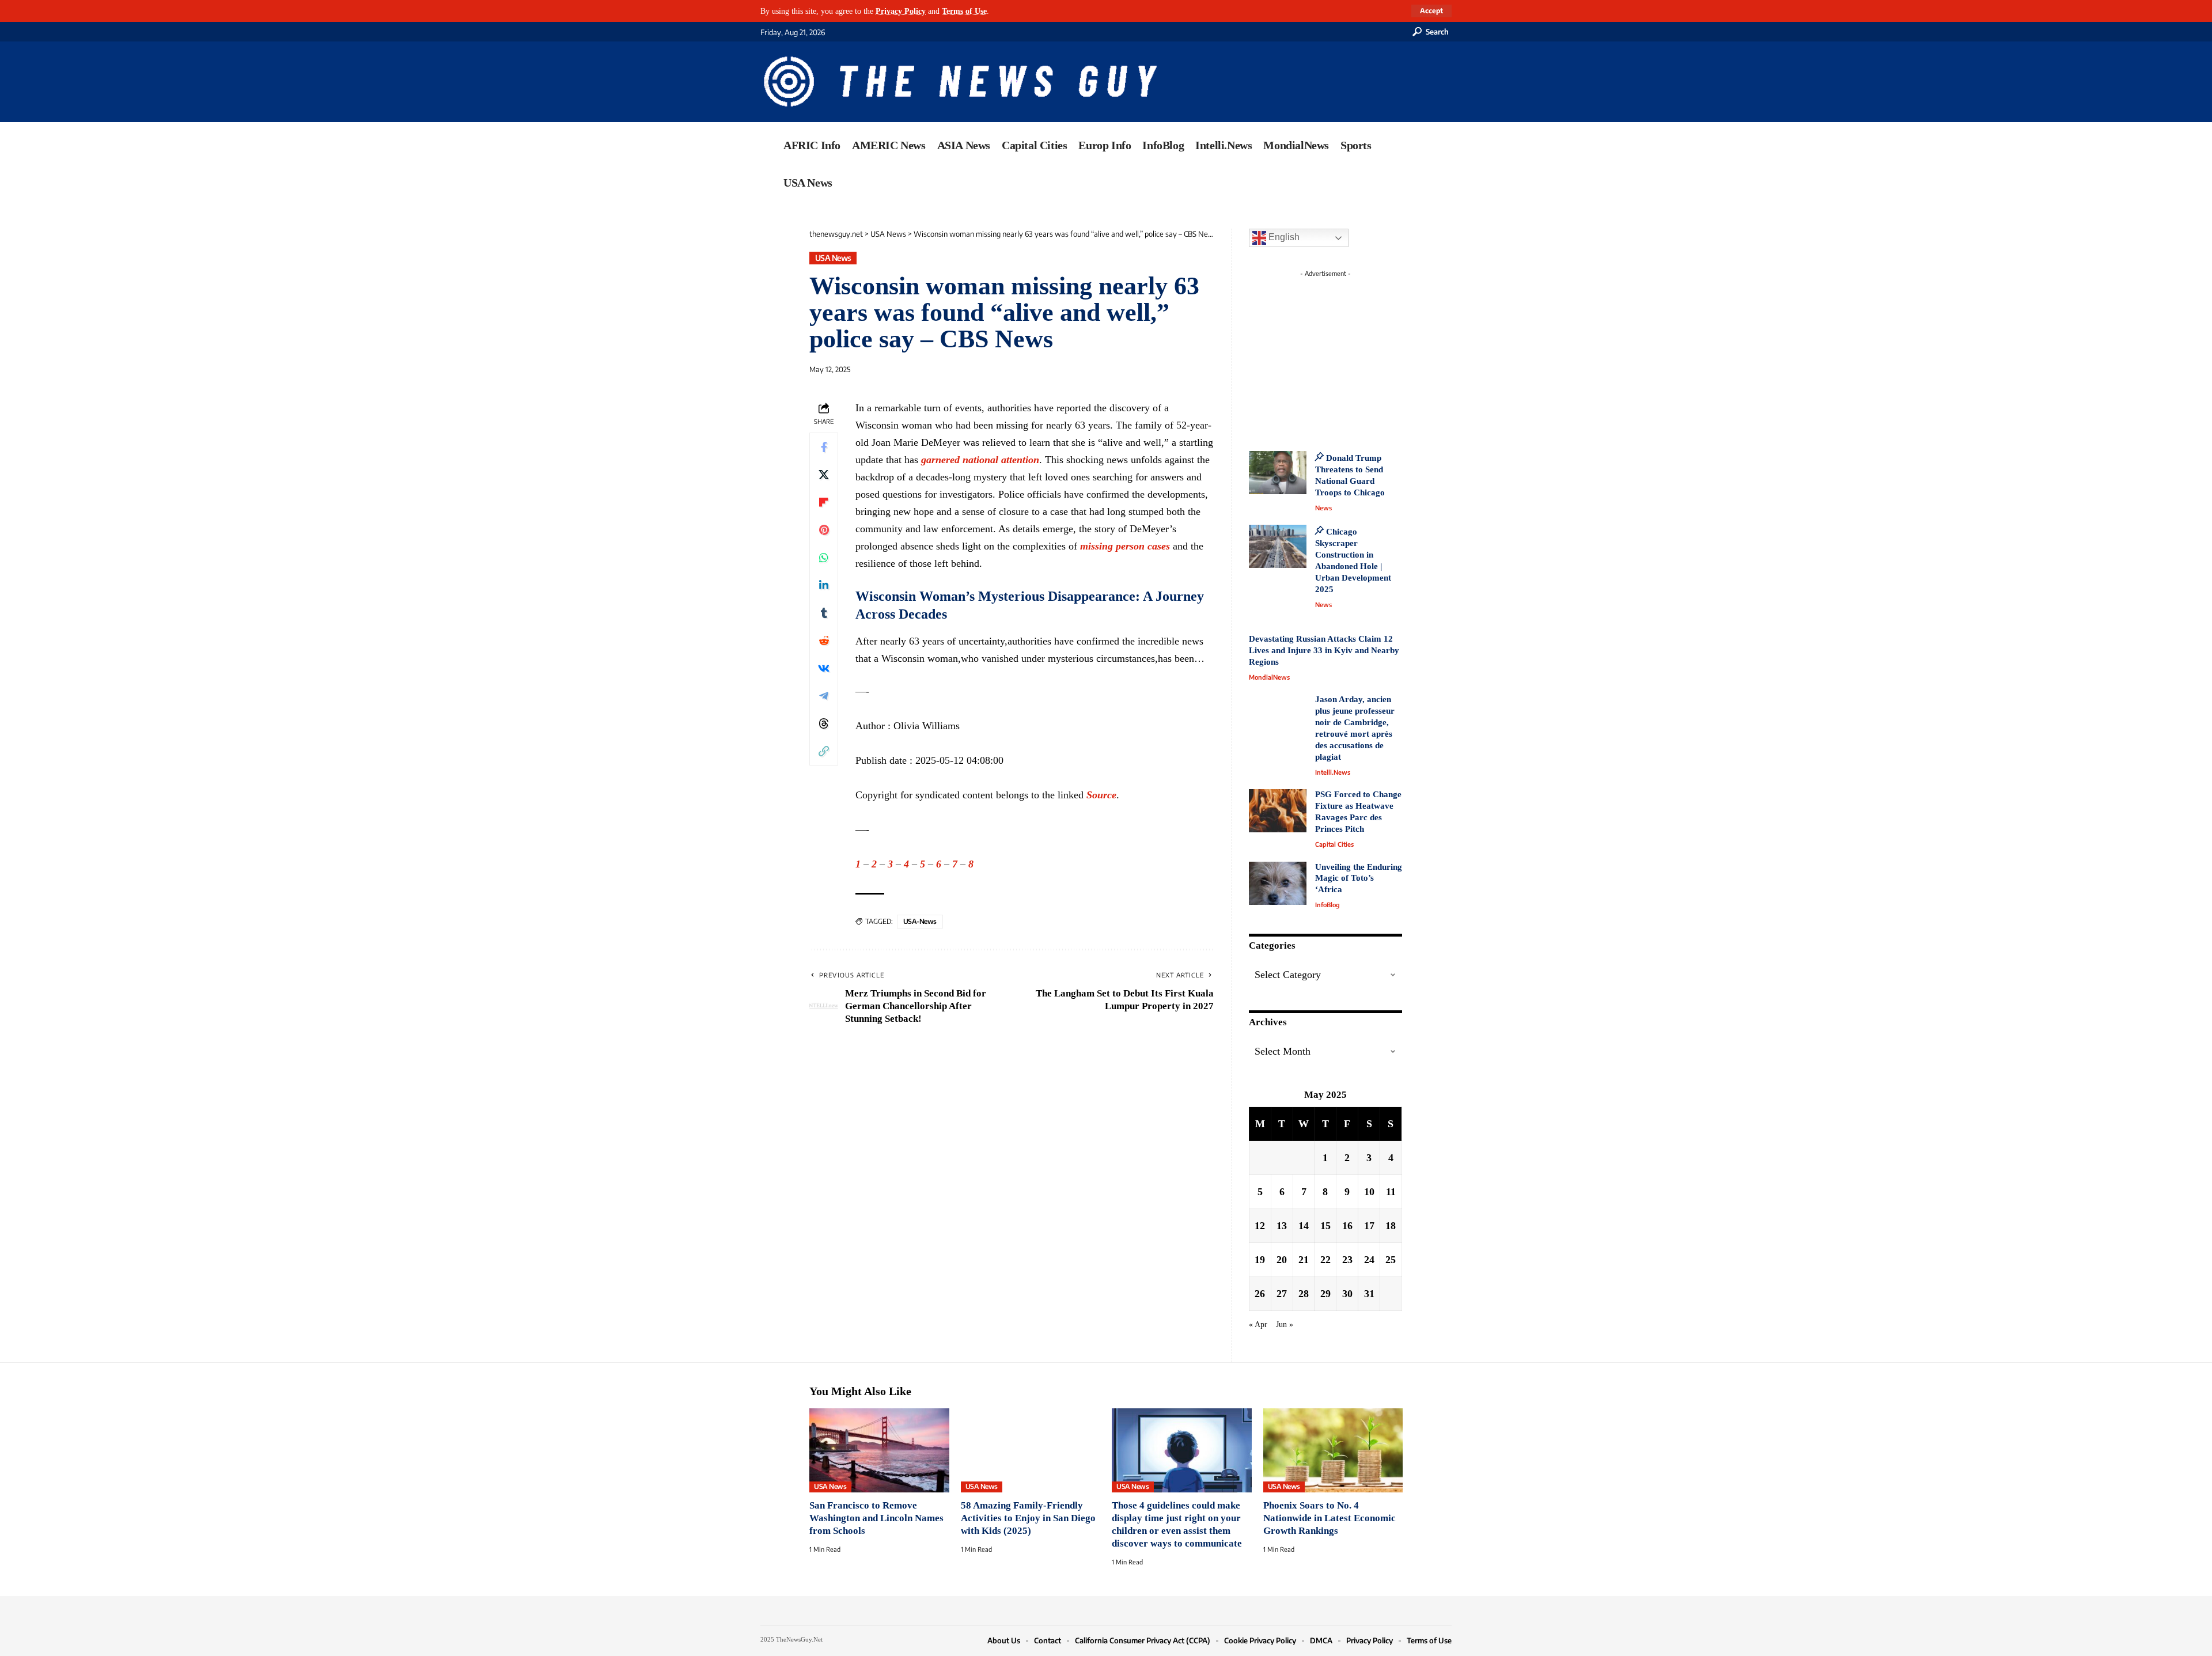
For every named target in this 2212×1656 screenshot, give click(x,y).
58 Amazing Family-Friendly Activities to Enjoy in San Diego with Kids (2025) (1028, 1518)
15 (1325, 1226)
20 (1282, 1260)
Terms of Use (964, 11)
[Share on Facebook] (824, 447)
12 (1260, 1226)
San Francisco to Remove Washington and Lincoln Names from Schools (876, 1518)
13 (1282, 1226)
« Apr (1258, 1324)
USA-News (920, 921)
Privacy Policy (901, 11)
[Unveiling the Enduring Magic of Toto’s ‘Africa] (1278, 883)
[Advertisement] (1347, 354)
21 (1304, 1260)
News (1323, 508)
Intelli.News (1333, 772)
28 (1304, 1294)
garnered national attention (980, 460)
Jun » (1285, 1324)
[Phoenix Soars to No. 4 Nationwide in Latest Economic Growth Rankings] (1333, 1450)
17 (1369, 1226)
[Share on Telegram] (824, 696)
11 (1391, 1192)
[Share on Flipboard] (824, 502)
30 (1347, 1294)
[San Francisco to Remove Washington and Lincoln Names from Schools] (879, 1450)
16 (1347, 1226)
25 (1391, 1260)
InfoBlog (1327, 905)
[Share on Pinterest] (824, 530)
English (1283, 237)
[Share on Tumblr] (824, 613)
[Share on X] (824, 475)
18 (1391, 1226)
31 (1369, 1294)
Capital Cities (1334, 844)
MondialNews (1269, 677)
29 (1325, 1294)
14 (1304, 1226)
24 (1369, 1260)
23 (1347, 1260)
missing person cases (1125, 546)
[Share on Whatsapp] (824, 558)
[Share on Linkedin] (824, 585)
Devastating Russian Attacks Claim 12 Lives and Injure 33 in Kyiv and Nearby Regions (1324, 650)
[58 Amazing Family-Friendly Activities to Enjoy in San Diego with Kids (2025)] (1031, 1450)
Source (1101, 795)
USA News (833, 258)
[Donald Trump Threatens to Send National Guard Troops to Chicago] (1278, 473)
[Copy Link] (824, 751)
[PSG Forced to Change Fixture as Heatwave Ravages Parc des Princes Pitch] (1278, 811)
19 (1260, 1260)
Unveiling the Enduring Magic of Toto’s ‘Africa (1359, 878)
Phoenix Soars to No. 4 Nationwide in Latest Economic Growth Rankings (1330, 1518)
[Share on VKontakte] (824, 668)
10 (1369, 1192)
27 (1282, 1294)
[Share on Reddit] (824, 641)
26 (1260, 1294)
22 (1325, 1260)
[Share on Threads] (824, 723)
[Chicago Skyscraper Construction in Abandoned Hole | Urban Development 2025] (1278, 546)
